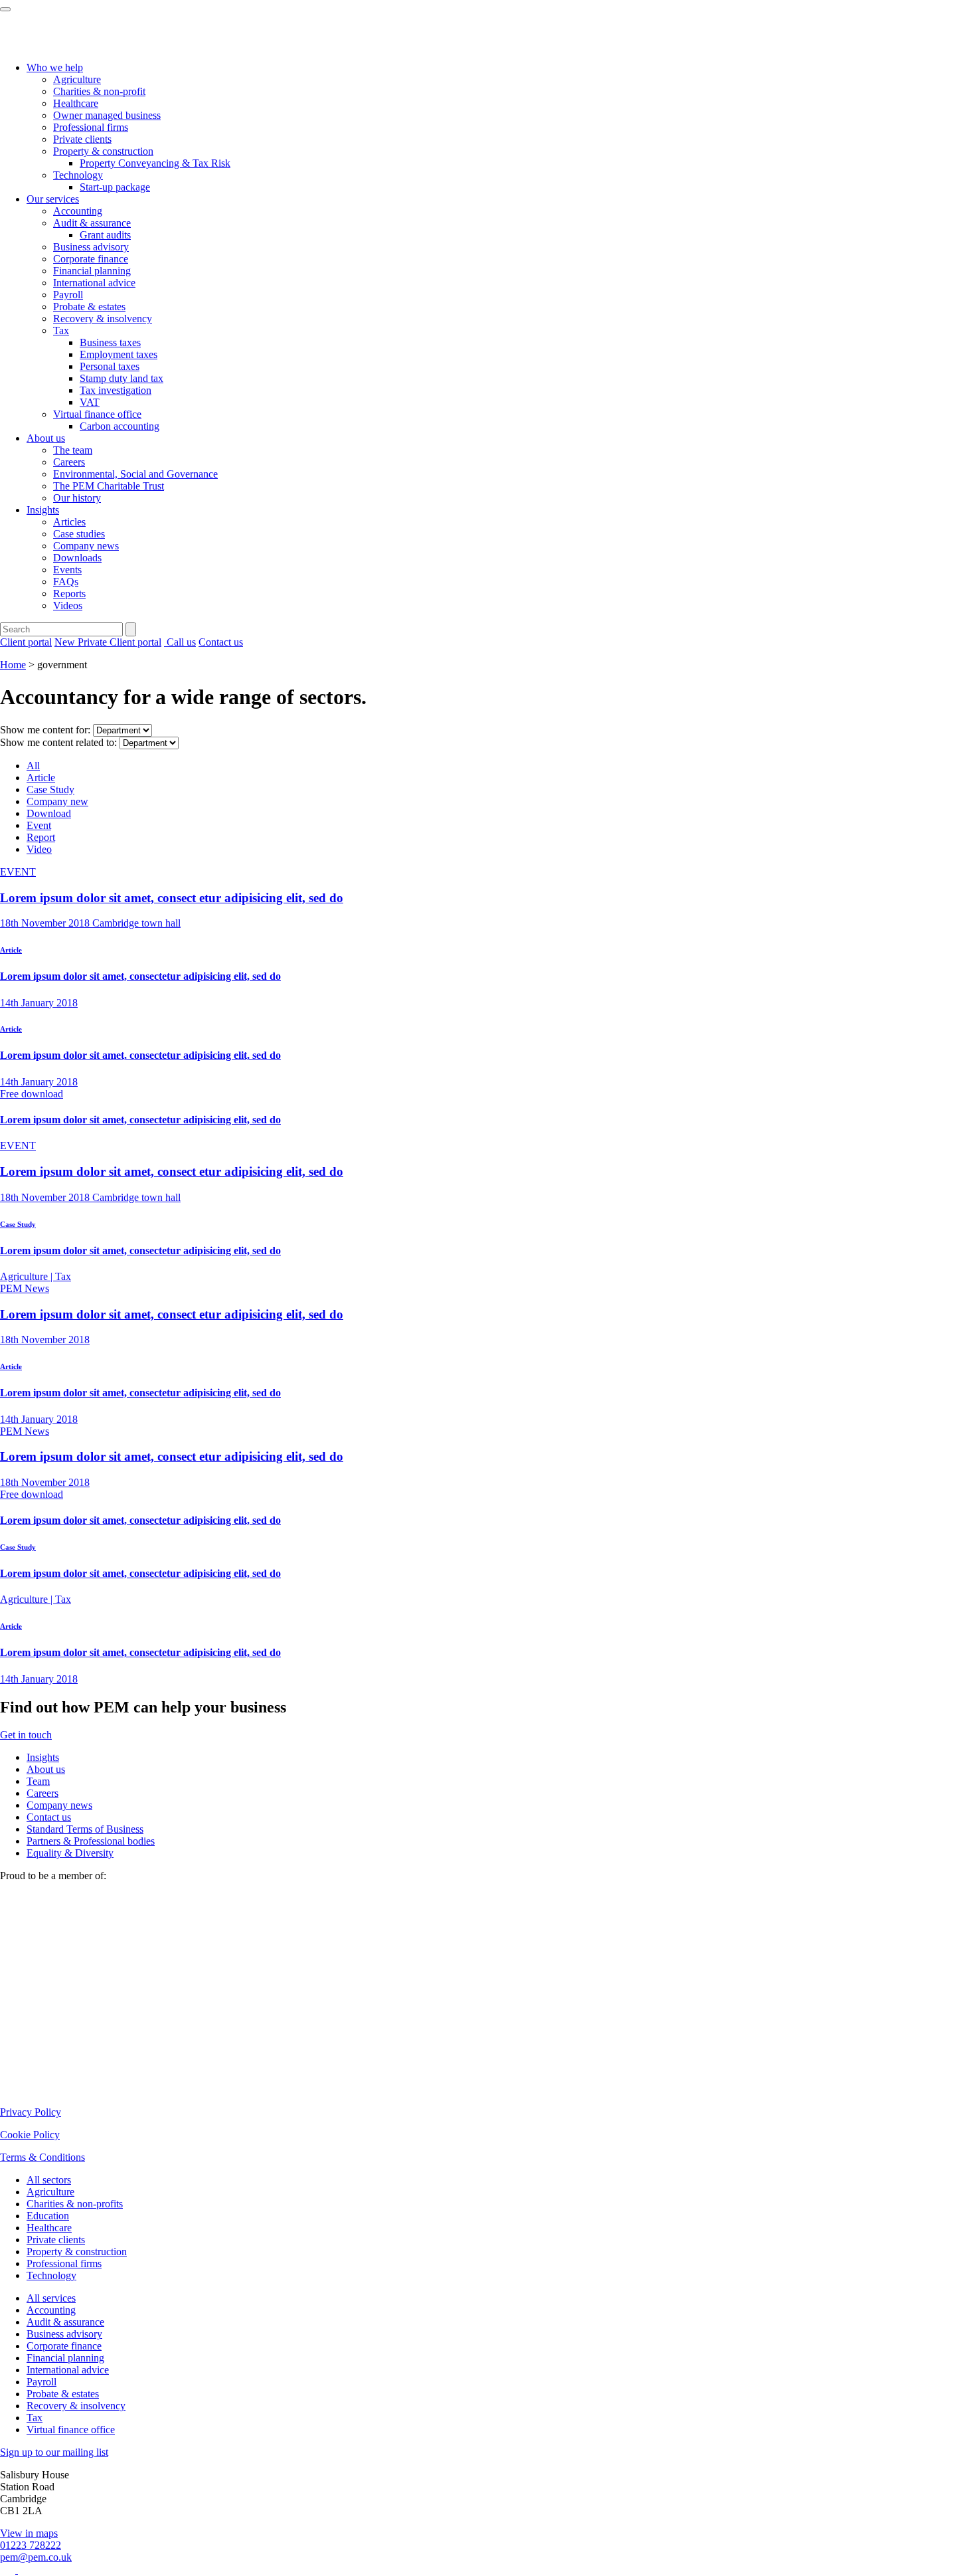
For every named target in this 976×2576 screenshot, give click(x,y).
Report (41, 837)
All (33, 766)
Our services (53, 199)
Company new (57, 801)
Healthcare (76, 103)
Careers (69, 462)
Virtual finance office (97, 414)
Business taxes (110, 342)
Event (39, 825)
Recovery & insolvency (103, 319)
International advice (94, 283)
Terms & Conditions (42, 2157)
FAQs (66, 582)
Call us (180, 642)
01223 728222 (31, 2545)
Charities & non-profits (75, 2204)
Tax (61, 330)
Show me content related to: (58, 742)
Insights (43, 510)
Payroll (68, 295)
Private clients (82, 139)
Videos (68, 605)
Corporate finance (91, 259)
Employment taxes (119, 354)
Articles (69, 522)
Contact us (221, 642)
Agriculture (77, 79)
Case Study (50, 789)
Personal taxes (110, 366)
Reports (69, 594)
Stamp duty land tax (122, 378)
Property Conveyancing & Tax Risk (155, 163)
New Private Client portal (108, 642)
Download (49, 813)
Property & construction (103, 151)
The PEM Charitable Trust (109, 486)
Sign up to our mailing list (54, 2452)
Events (67, 570)
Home (13, 665)
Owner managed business (107, 115)
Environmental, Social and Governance (135, 474)
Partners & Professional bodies (91, 1841)
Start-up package (115, 187)
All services (51, 2298)
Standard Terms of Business (85, 1829)
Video (39, 849)
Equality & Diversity (70, 1853)
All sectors (49, 2180)
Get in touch (26, 1735)
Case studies (79, 534)
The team (73, 450)
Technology (78, 175)
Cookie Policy (30, 2135)
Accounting (78, 211)
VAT (90, 402)
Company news (86, 546)
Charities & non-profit (99, 91)
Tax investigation (116, 390)
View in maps (29, 2533)
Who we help (55, 67)
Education (48, 2216)
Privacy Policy (31, 2112)
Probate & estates (89, 307)
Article (41, 778)
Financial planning (92, 271)
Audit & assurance (92, 223)
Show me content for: (45, 730)
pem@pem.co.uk (36, 2557)
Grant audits (105, 235)
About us (46, 438)
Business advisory (91, 247)
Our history (77, 498)
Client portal (26, 642)
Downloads (77, 558)
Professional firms (91, 127)
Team (38, 1781)
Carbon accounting (120, 426)
